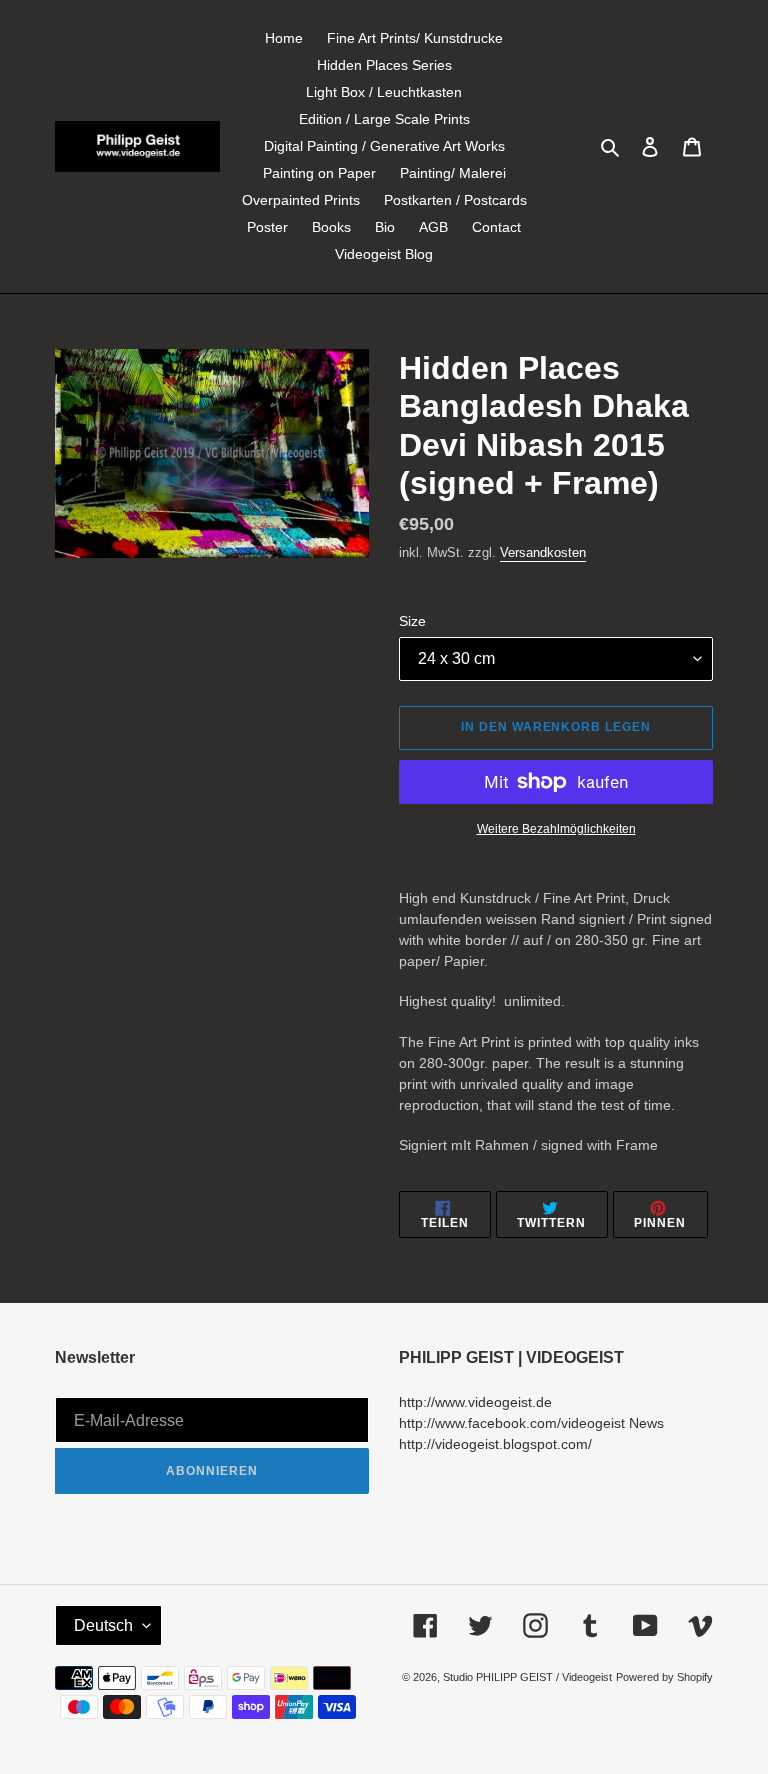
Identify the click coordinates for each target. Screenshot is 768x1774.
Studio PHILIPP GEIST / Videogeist (527, 1677)
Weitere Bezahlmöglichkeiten (556, 829)
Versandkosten (543, 552)
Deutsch (103, 1625)
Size (412, 621)
